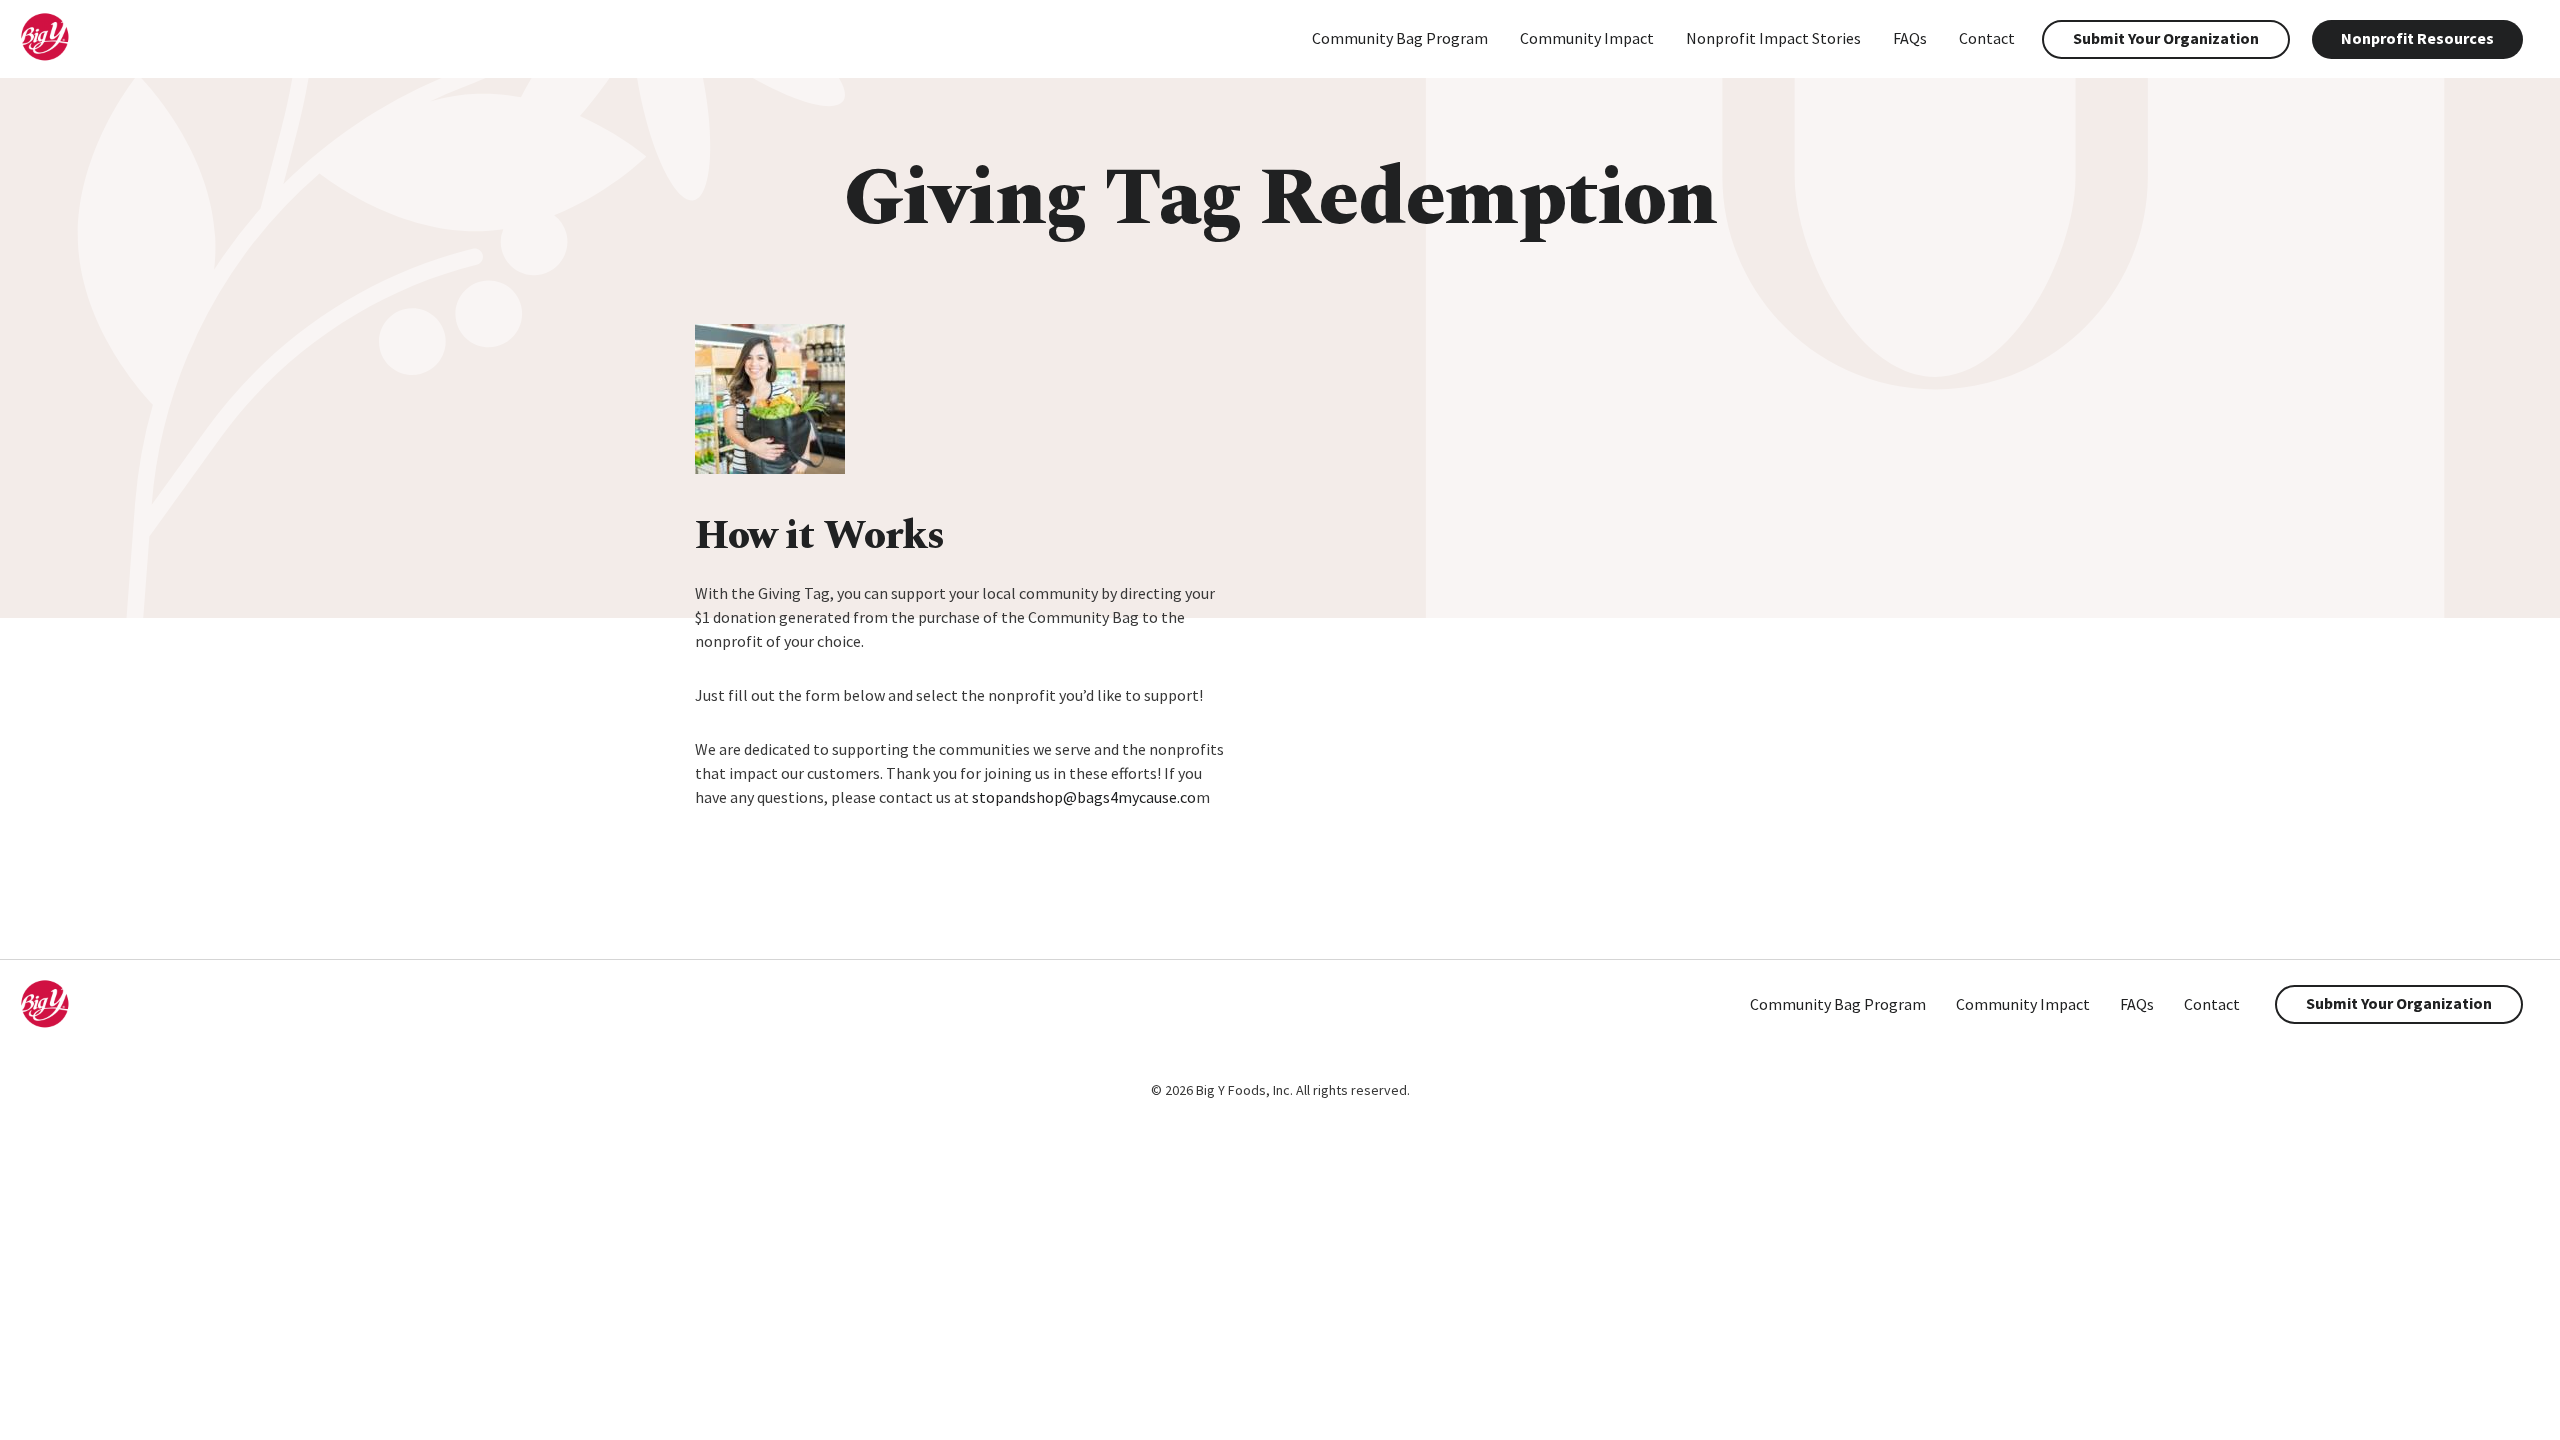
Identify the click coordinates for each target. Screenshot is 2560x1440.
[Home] (61, 56)
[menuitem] (1400, 39)
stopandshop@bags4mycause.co (1084, 797)
